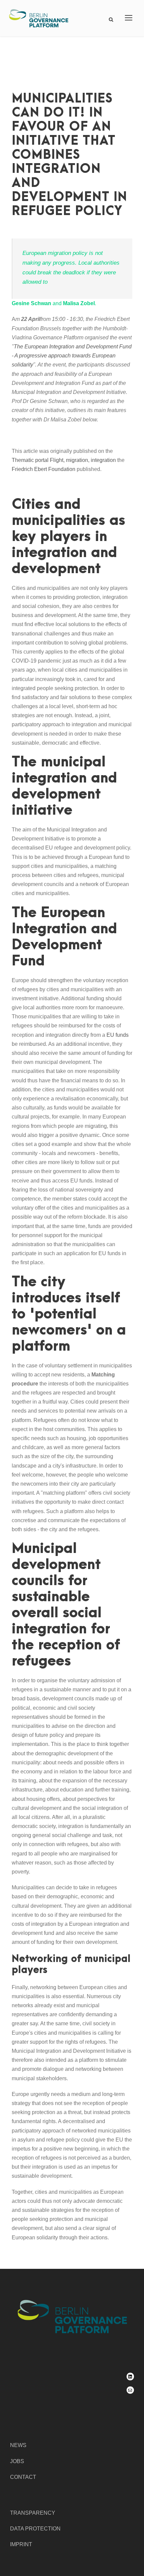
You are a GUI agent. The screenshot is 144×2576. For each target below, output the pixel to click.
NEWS (18, 2445)
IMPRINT (21, 2544)
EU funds (118, 1035)
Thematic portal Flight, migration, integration (64, 460)
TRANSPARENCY (33, 2513)
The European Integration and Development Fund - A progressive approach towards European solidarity (72, 356)
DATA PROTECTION (35, 2529)
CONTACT (23, 2477)
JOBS (17, 2461)
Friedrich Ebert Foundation (44, 469)
